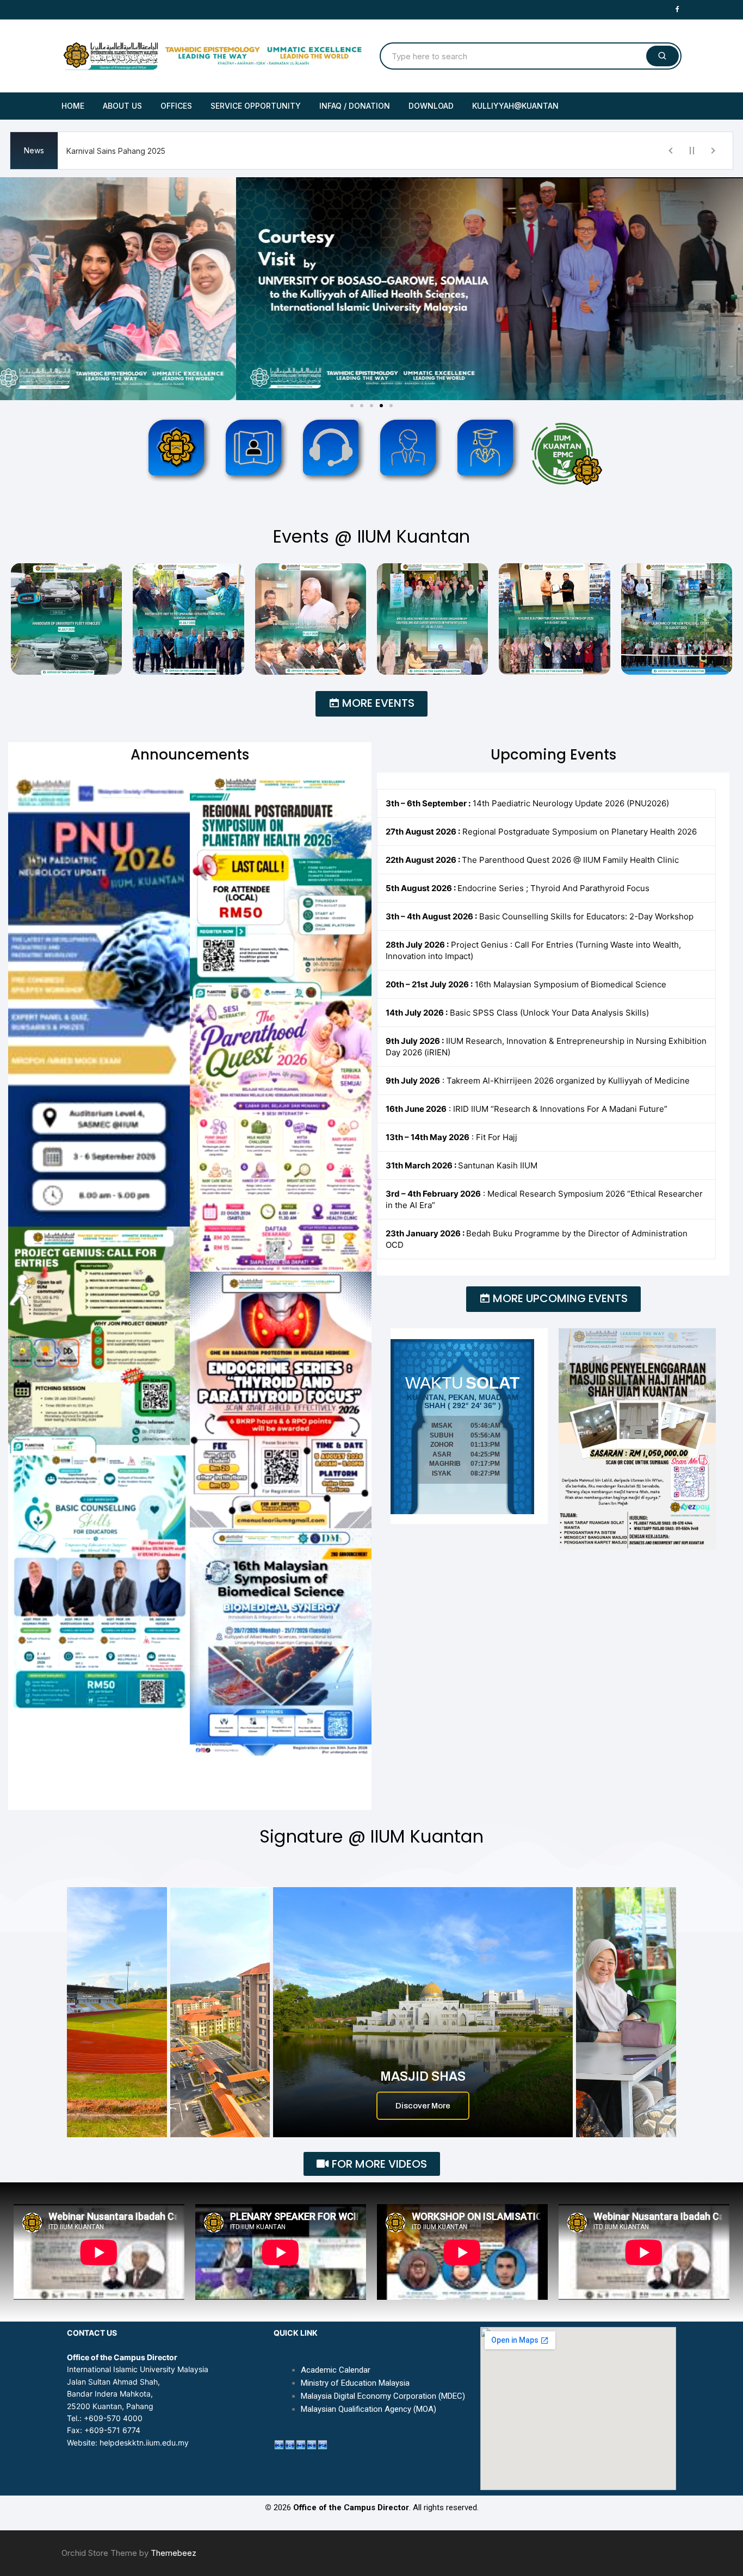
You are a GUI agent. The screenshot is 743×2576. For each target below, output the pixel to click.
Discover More (423, 2106)
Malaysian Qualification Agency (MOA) (369, 2409)
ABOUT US (122, 106)
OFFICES (176, 106)
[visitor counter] (301, 2444)
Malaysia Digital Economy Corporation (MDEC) (383, 2396)
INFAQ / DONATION (355, 106)
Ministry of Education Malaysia (355, 2383)
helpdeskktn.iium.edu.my (144, 2443)
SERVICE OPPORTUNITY (256, 106)
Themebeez (174, 2553)
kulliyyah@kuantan (515, 106)
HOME (73, 106)
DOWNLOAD (431, 106)
